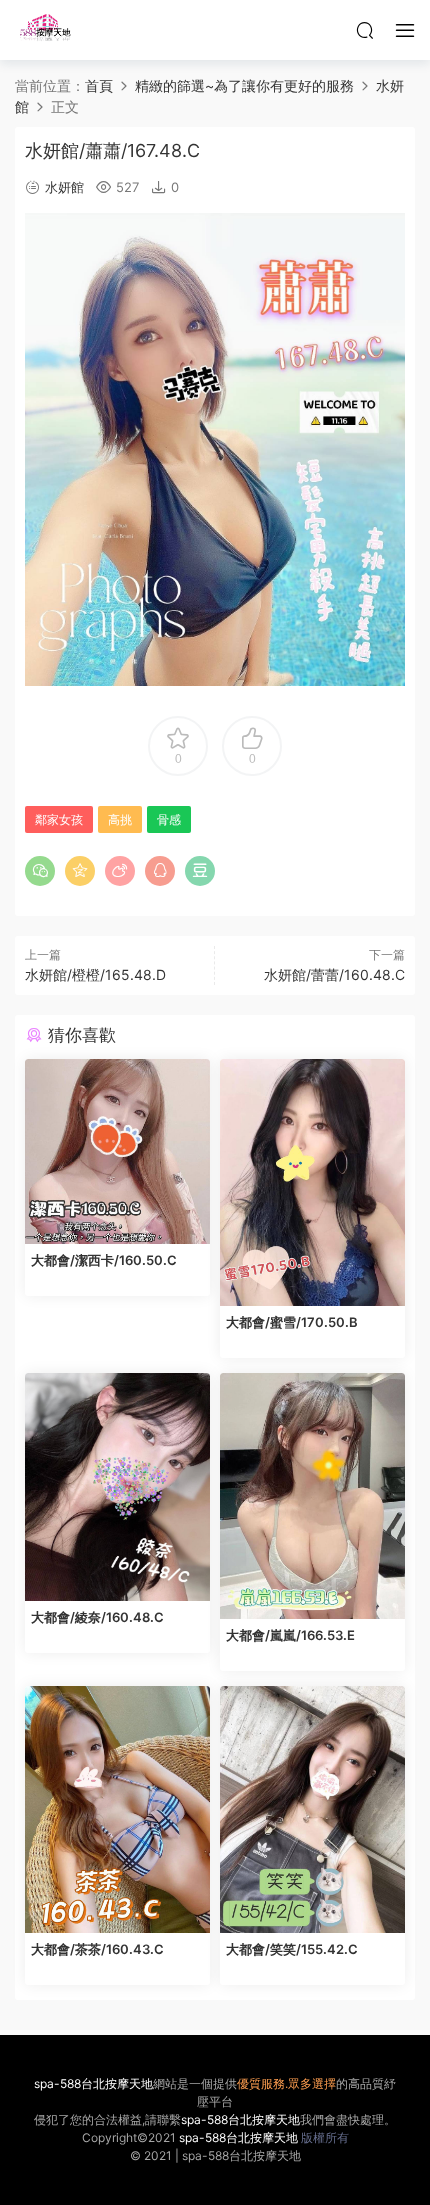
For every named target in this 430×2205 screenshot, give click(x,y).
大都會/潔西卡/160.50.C (104, 1260)
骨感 (169, 819)
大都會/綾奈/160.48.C (97, 1617)
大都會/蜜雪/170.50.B (292, 1322)
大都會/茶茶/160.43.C (97, 1949)
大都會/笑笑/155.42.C (292, 1949)
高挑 (120, 819)
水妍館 (64, 187)
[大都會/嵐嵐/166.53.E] (312, 1496)
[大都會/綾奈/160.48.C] (117, 1487)
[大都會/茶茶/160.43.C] (117, 1809)
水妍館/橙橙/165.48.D (95, 974)
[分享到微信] (40, 871)
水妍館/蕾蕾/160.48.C (334, 974)
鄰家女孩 (59, 819)
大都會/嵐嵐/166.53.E (290, 1635)
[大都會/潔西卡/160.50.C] (117, 1151)
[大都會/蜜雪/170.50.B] (312, 1182)
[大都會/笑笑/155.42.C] (312, 1809)
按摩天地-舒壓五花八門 (45, 30)
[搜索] (365, 30)
